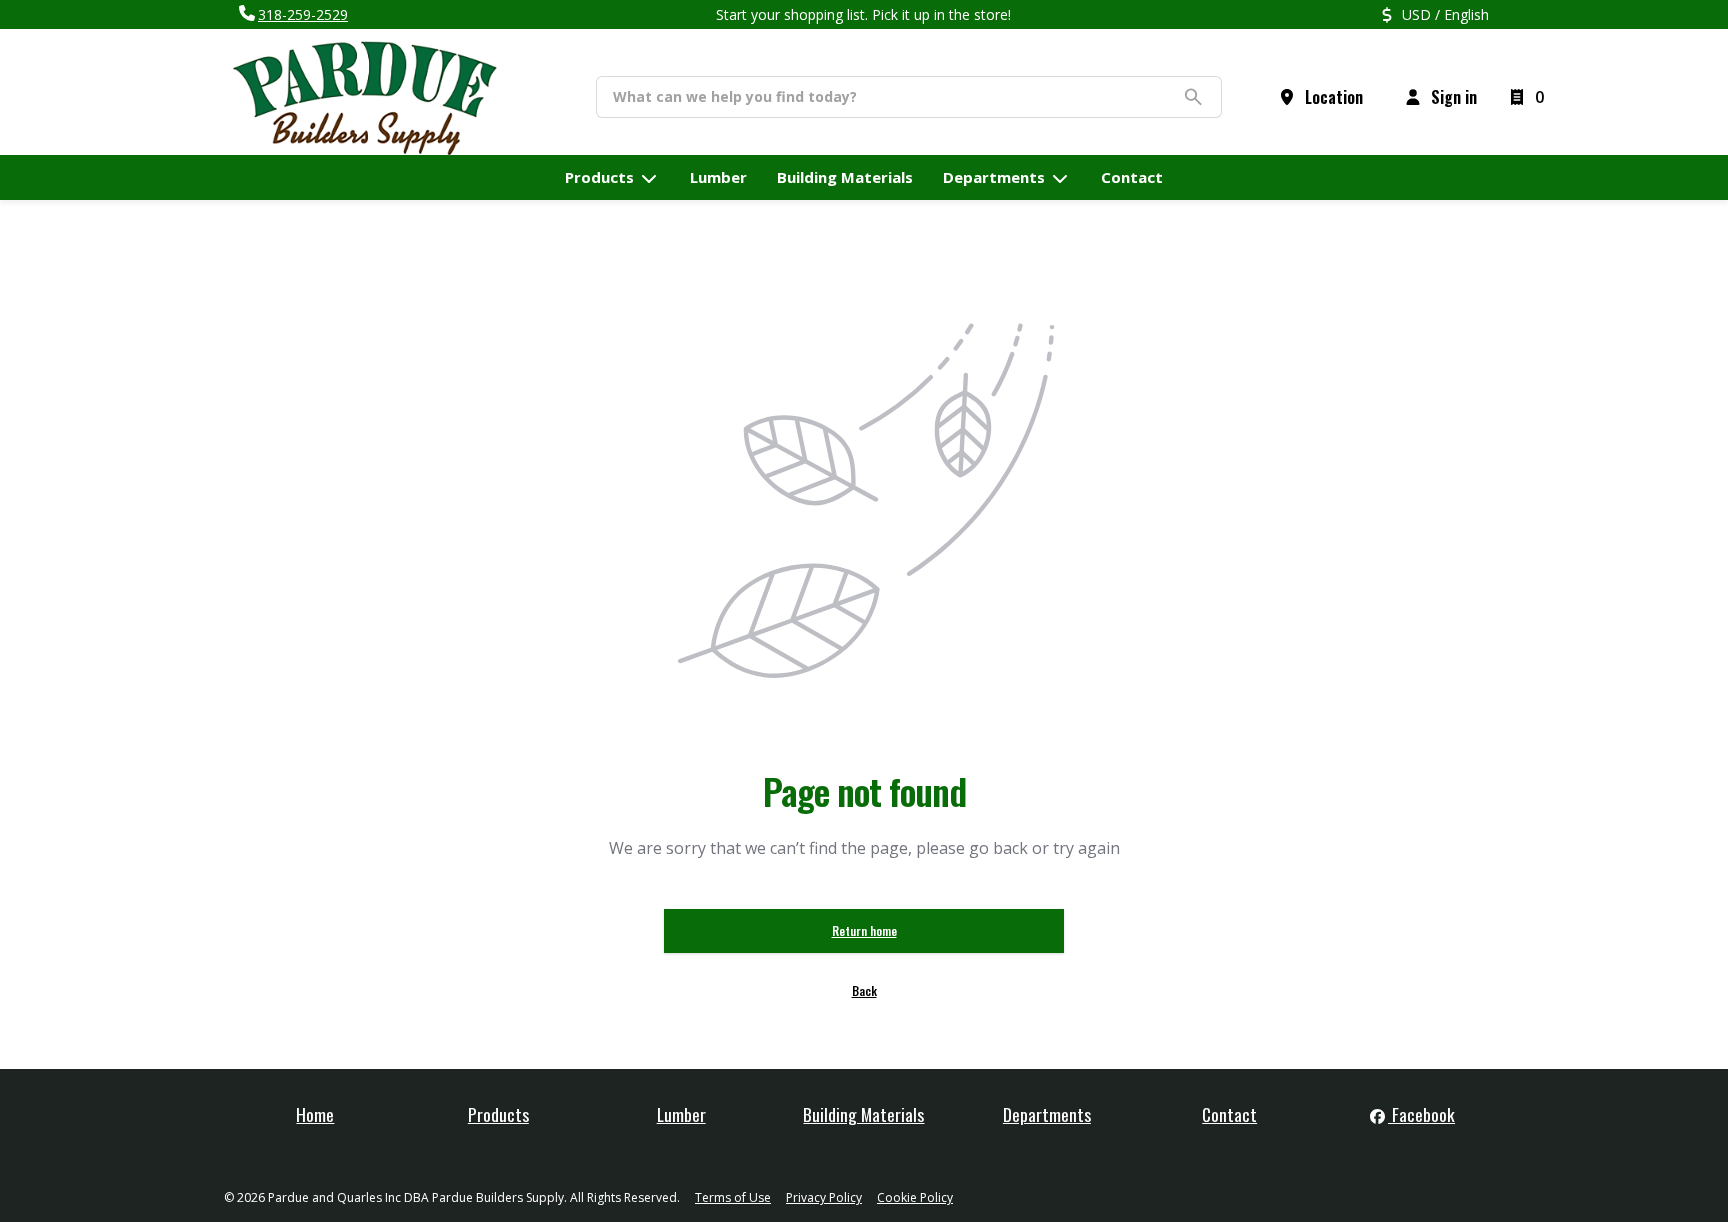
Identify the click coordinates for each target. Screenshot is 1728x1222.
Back (864, 990)
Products (498, 1114)
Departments (1047, 1114)
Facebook (1421, 1114)
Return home (864, 930)
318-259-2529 (303, 14)
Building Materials (863, 1114)
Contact (1229, 1114)
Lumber (681, 1114)
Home (315, 1114)
